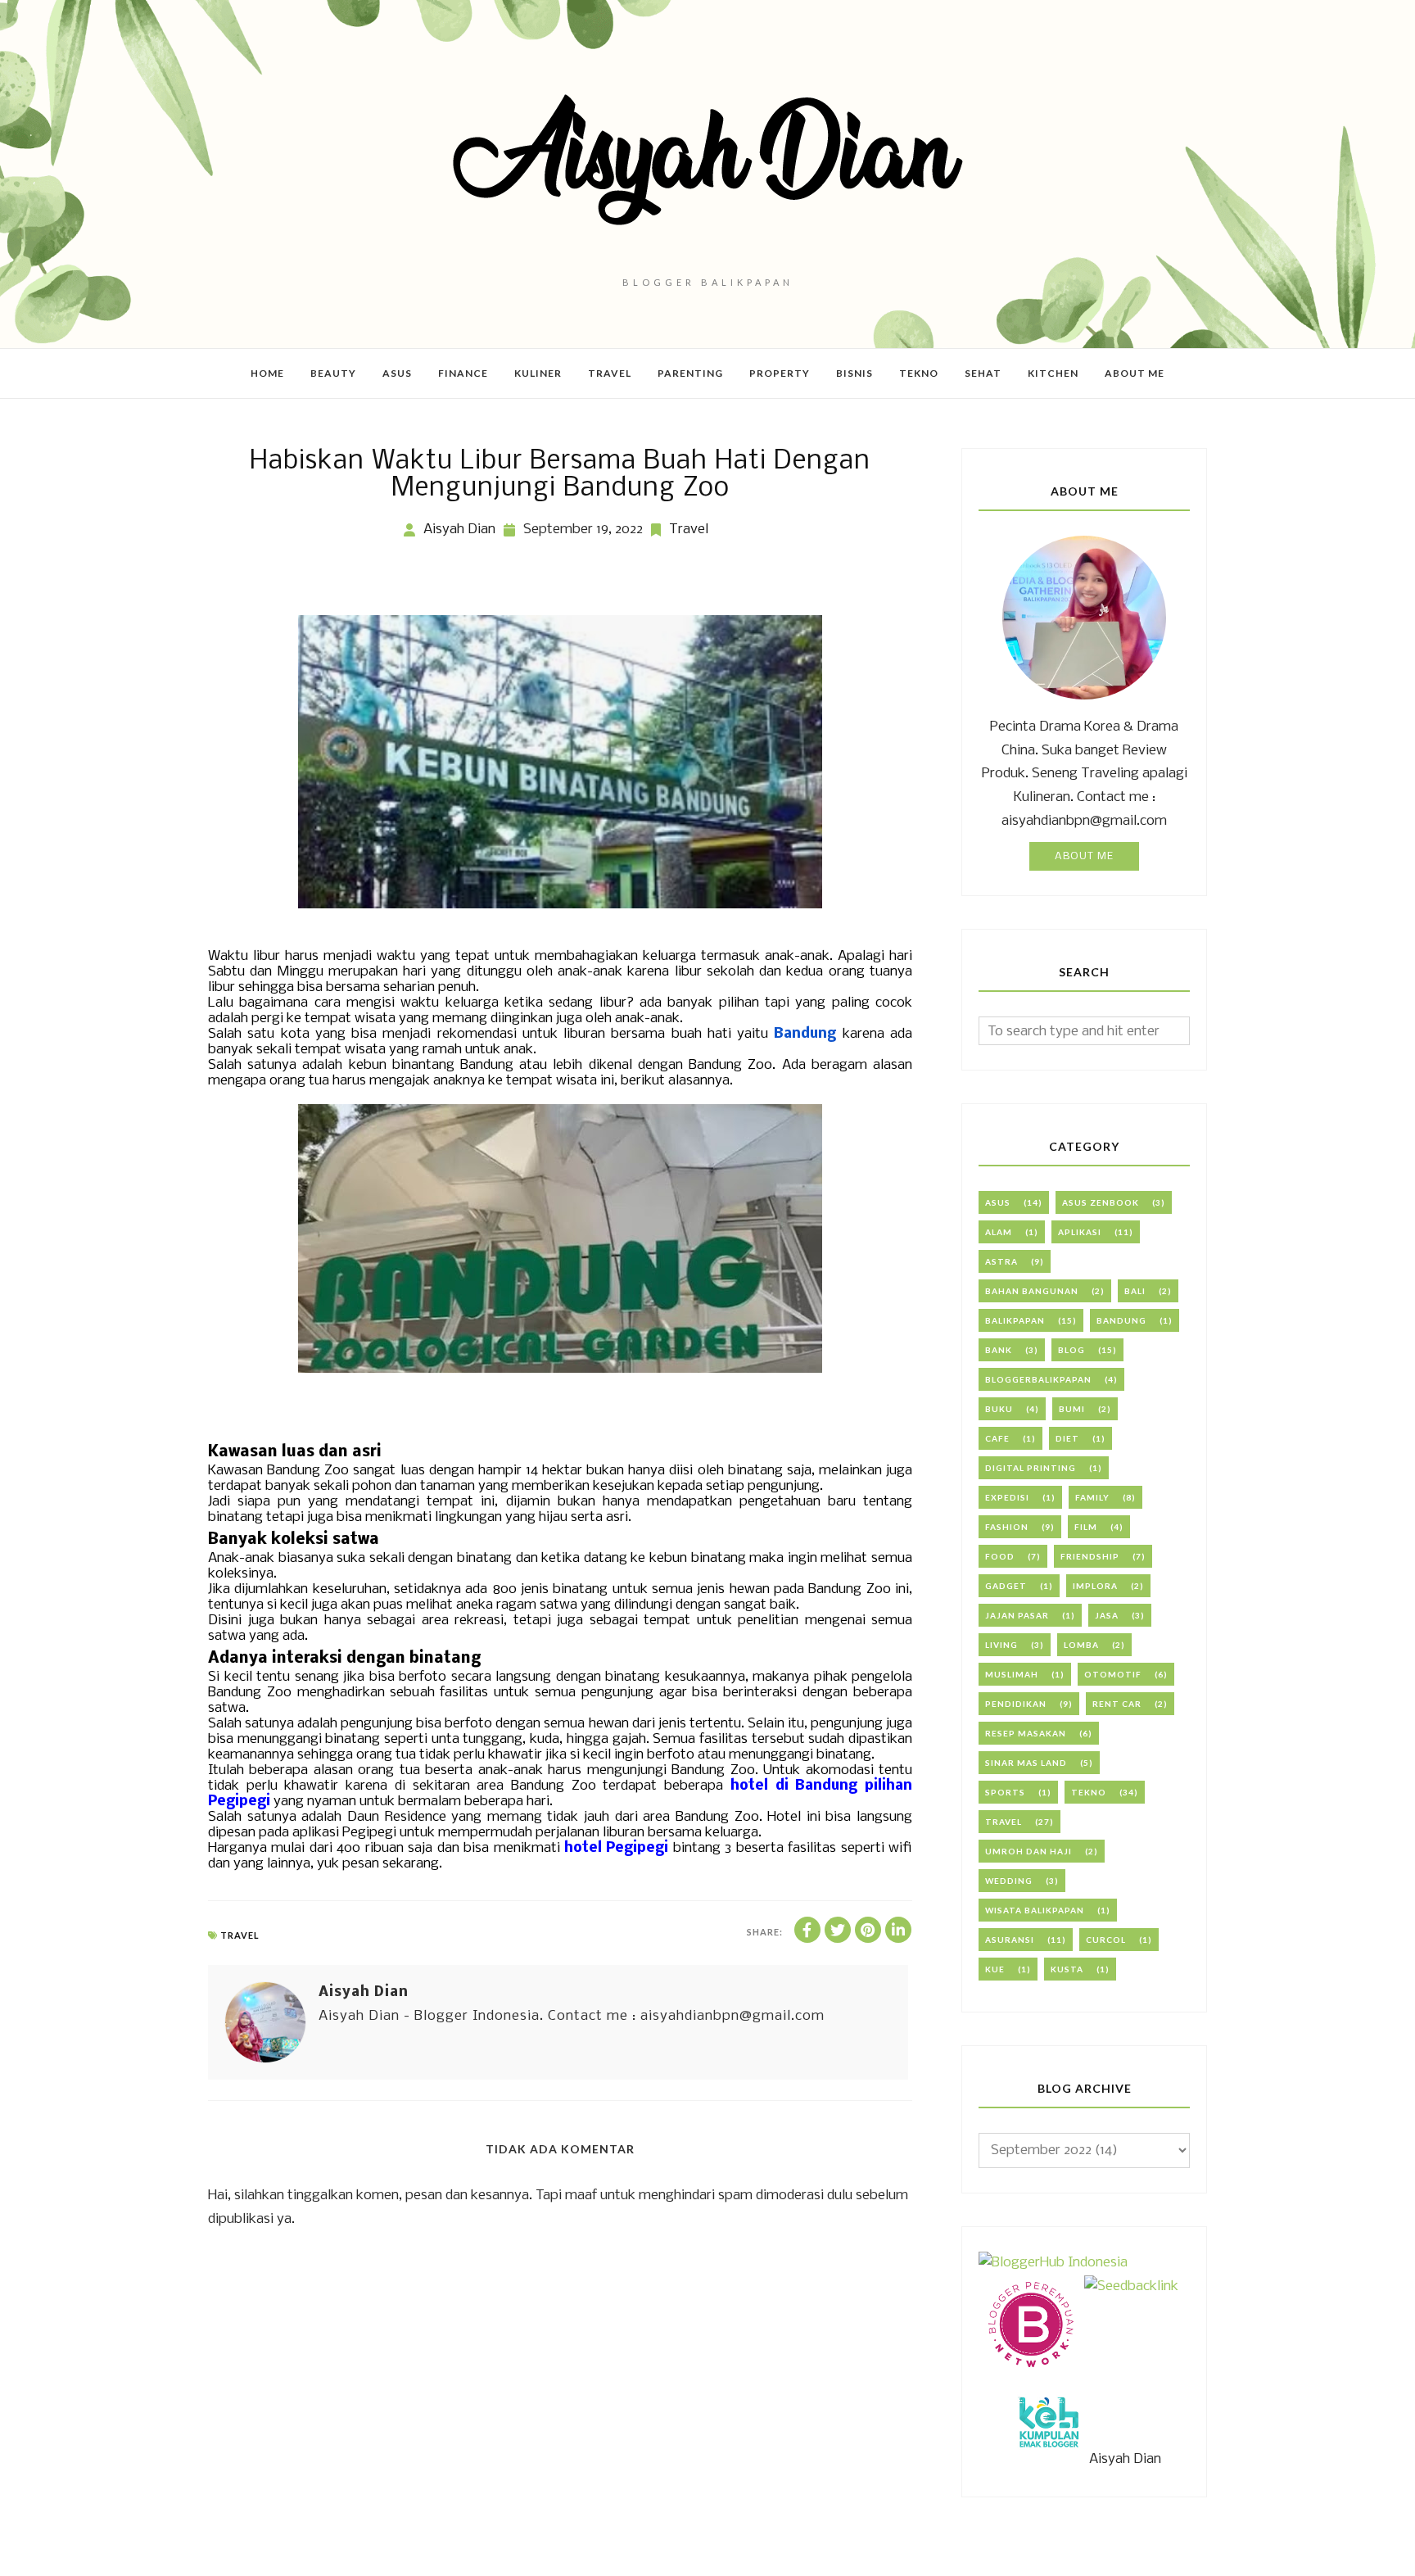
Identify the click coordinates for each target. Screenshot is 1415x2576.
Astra (1001, 1261)
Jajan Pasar (1017, 1615)
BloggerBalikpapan (1038, 1379)
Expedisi (1007, 1497)
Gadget (1006, 1586)
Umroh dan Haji (1028, 1851)
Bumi (1072, 1409)
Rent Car (1117, 1704)
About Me (1084, 856)
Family (1092, 1497)
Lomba (1081, 1645)
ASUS (998, 1202)
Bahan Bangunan (1032, 1291)
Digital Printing (1031, 1468)
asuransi (1010, 1940)
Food (1000, 1556)
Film (1086, 1527)
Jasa (1107, 1615)
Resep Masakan (1026, 1733)
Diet (1067, 1438)
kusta (1067, 1969)
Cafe (997, 1438)
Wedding (1009, 1881)
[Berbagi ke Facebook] (807, 1930)
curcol (1106, 1940)
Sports (1005, 1792)
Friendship (1090, 1556)
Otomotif (1113, 1674)
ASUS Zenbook (1101, 1202)
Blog (1071, 1350)
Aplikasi (1080, 1232)
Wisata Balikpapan (1035, 1910)
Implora (1095, 1586)
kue (995, 1969)
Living (1001, 1645)
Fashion (1007, 1527)
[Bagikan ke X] (838, 1930)
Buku (999, 1409)
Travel (689, 530)
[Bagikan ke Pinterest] (868, 1930)
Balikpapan (1015, 1320)
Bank (999, 1350)
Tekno (1089, 1792)
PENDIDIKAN (1016, 1704)
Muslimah (1012, 1674)
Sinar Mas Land (1026, 1763)
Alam (999, 1232)
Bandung (1121, 1320)
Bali (1135, 1291)
